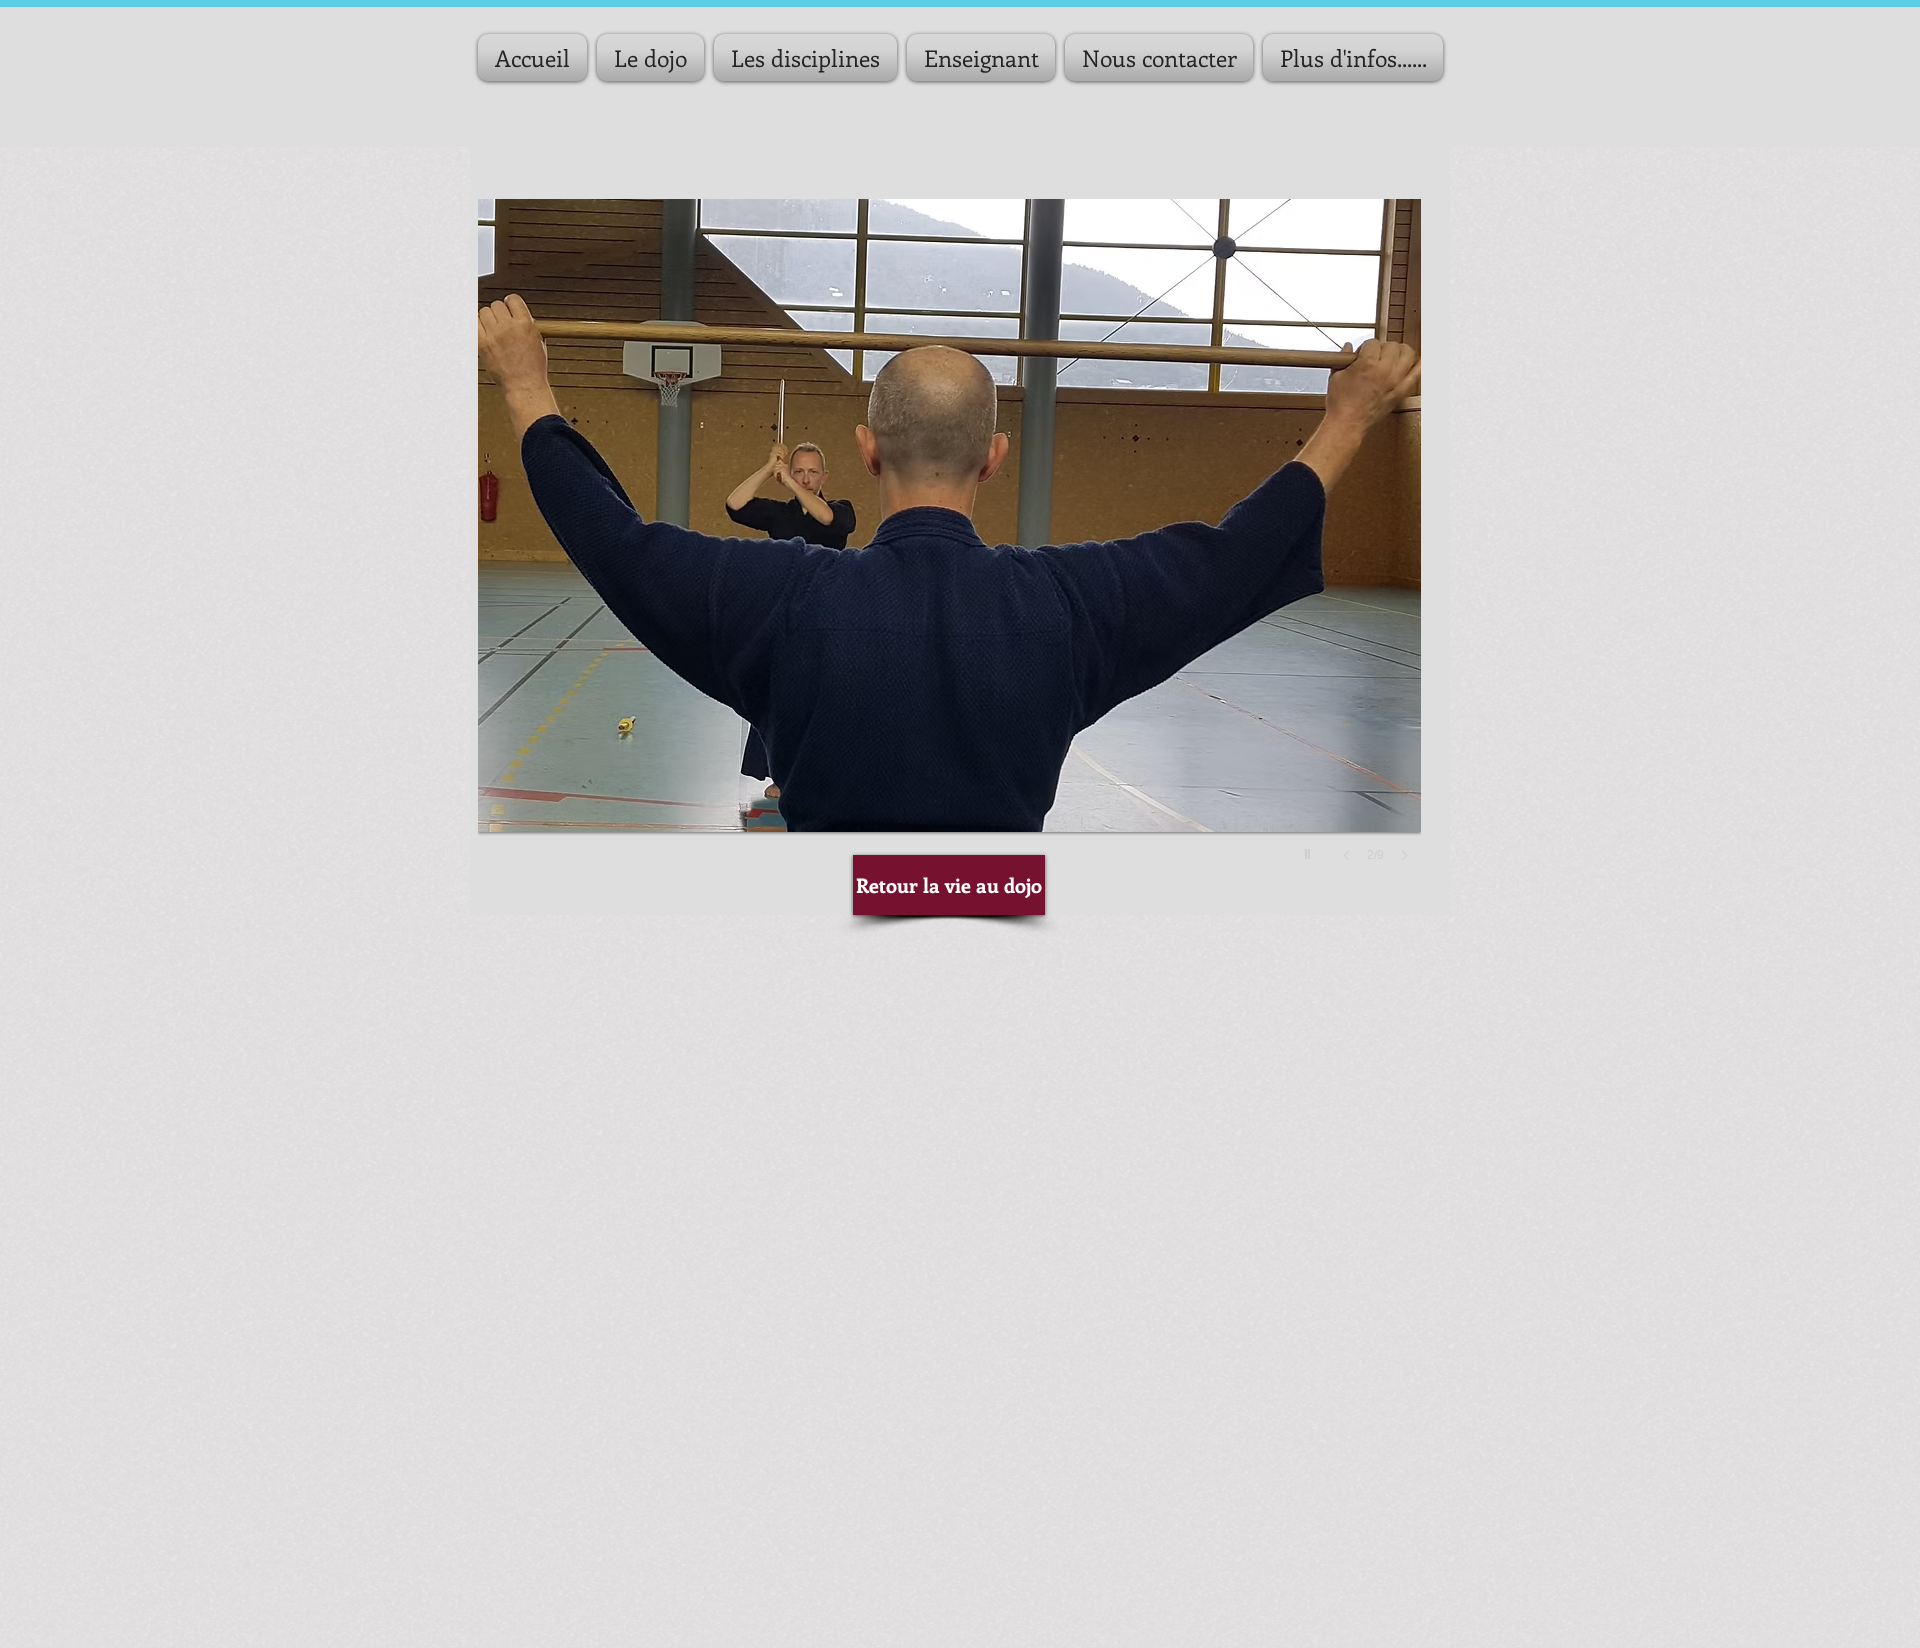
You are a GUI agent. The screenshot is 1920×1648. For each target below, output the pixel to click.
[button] (949, 550)
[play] (1310, 849)
